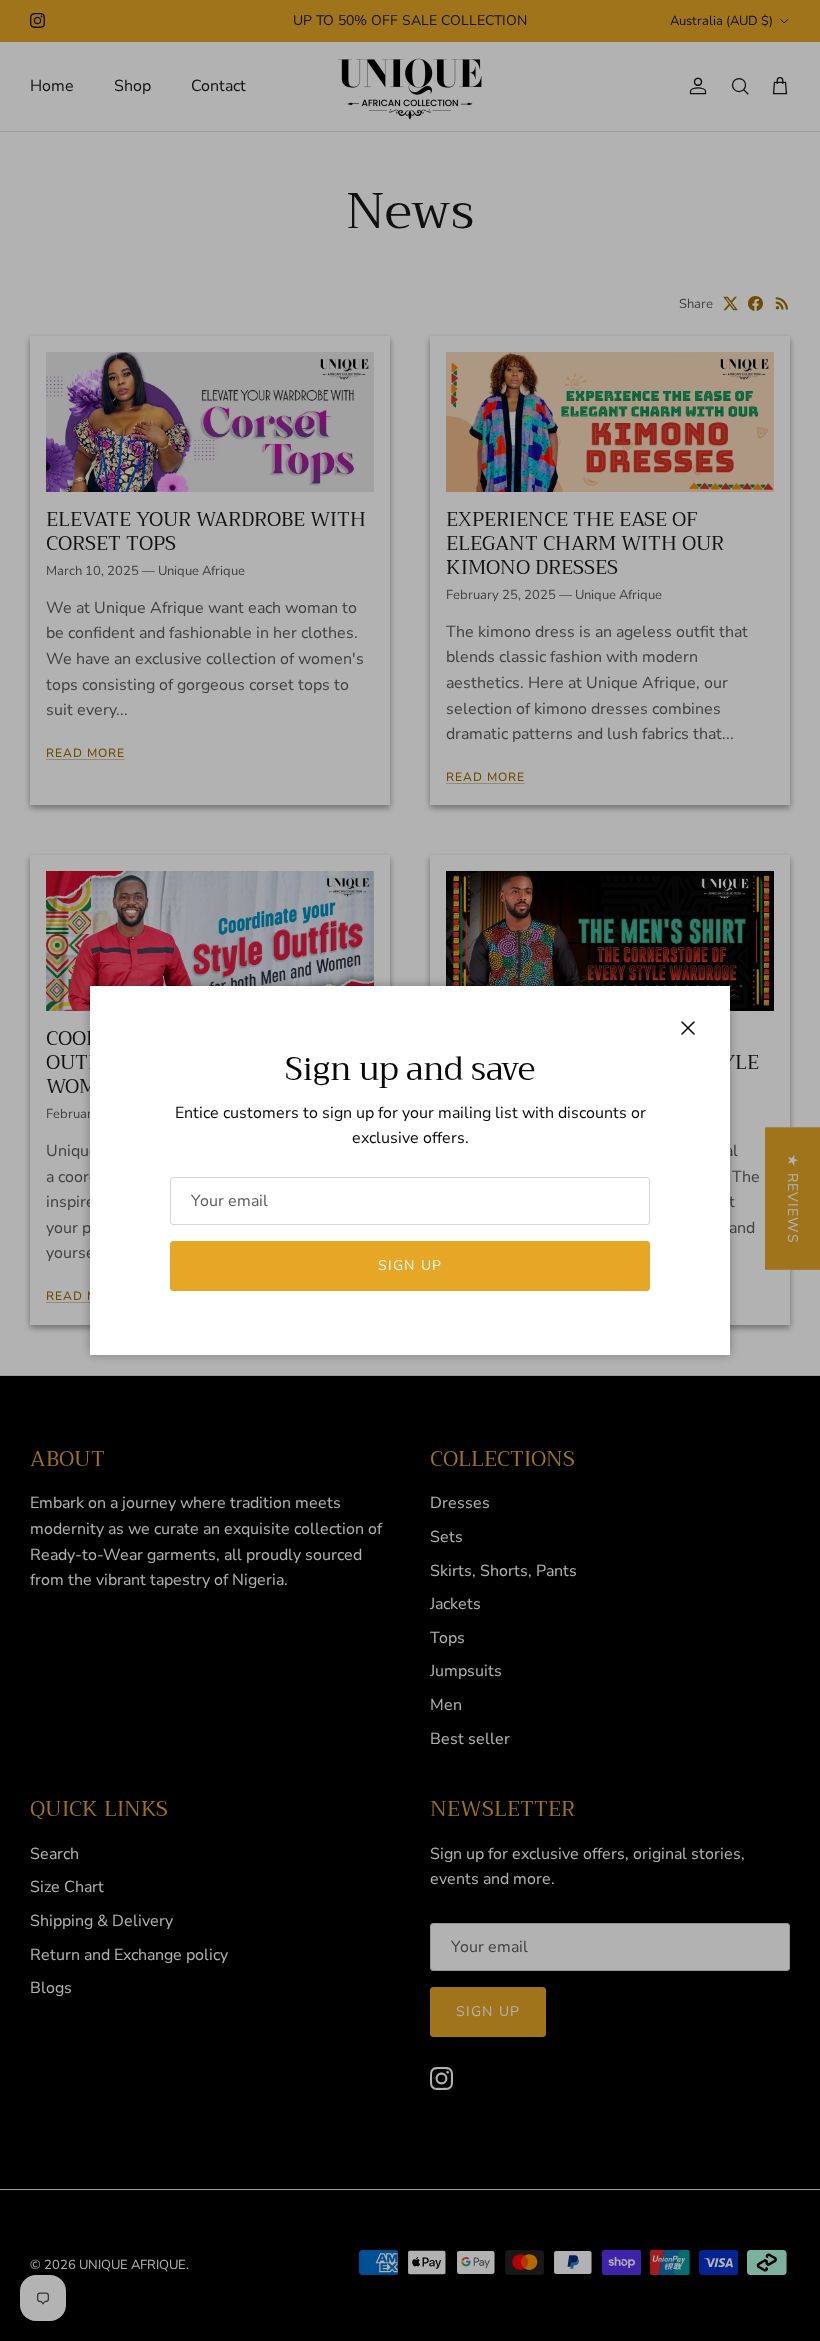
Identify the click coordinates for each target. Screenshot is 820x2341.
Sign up (410, 1265)
